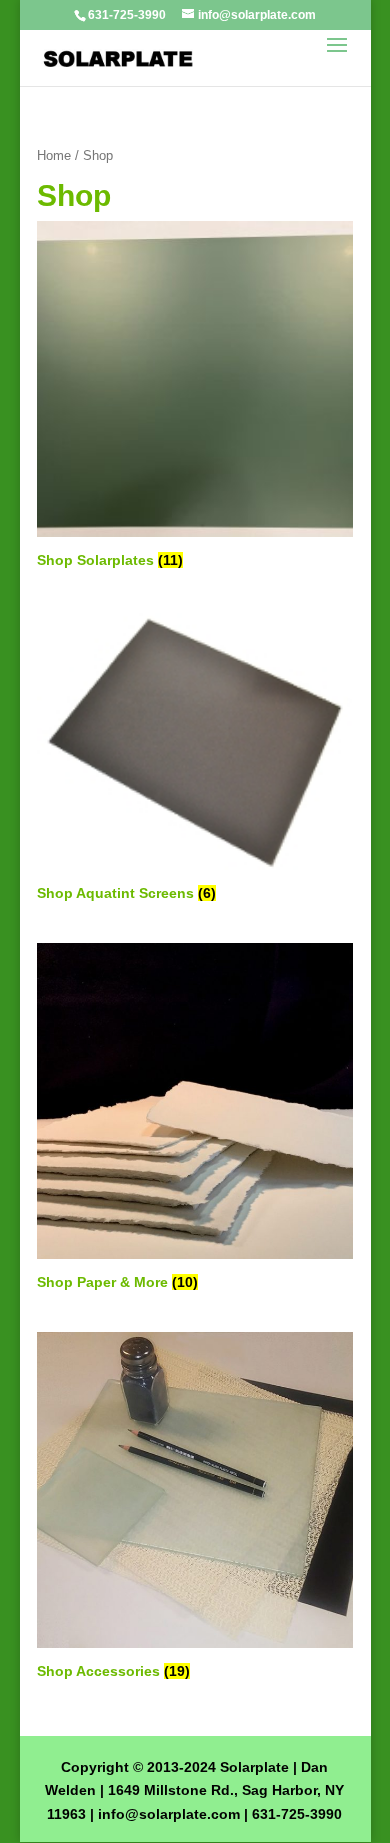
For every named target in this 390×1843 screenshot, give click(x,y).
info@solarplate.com (169, 1814)
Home (54, 155)
